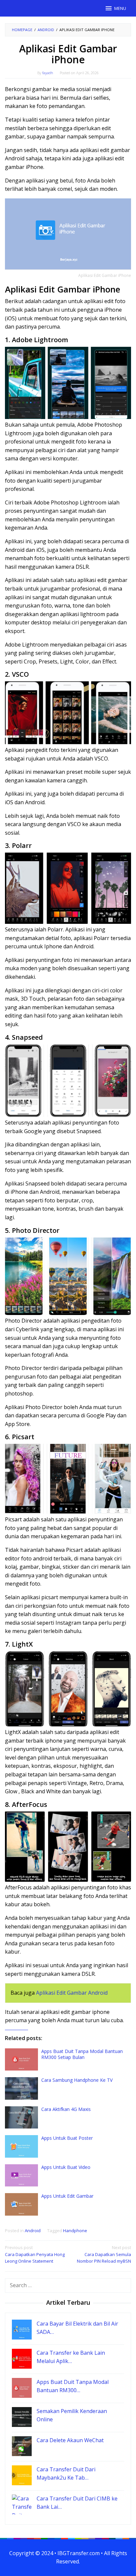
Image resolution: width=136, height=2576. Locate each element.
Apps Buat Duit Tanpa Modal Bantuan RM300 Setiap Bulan (82, 2054)
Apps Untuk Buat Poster (67, 2138)
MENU (120, 8)
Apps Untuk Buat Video (66, 2167)
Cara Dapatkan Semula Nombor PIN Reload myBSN (104, 2254)
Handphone (75, 2231)
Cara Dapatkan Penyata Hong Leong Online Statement (35, 2254)
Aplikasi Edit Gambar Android (72, 1993)
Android (33, 2231)
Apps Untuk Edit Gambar (67, 2196)
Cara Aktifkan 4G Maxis (66, 2109)
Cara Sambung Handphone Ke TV (77, 2080)
